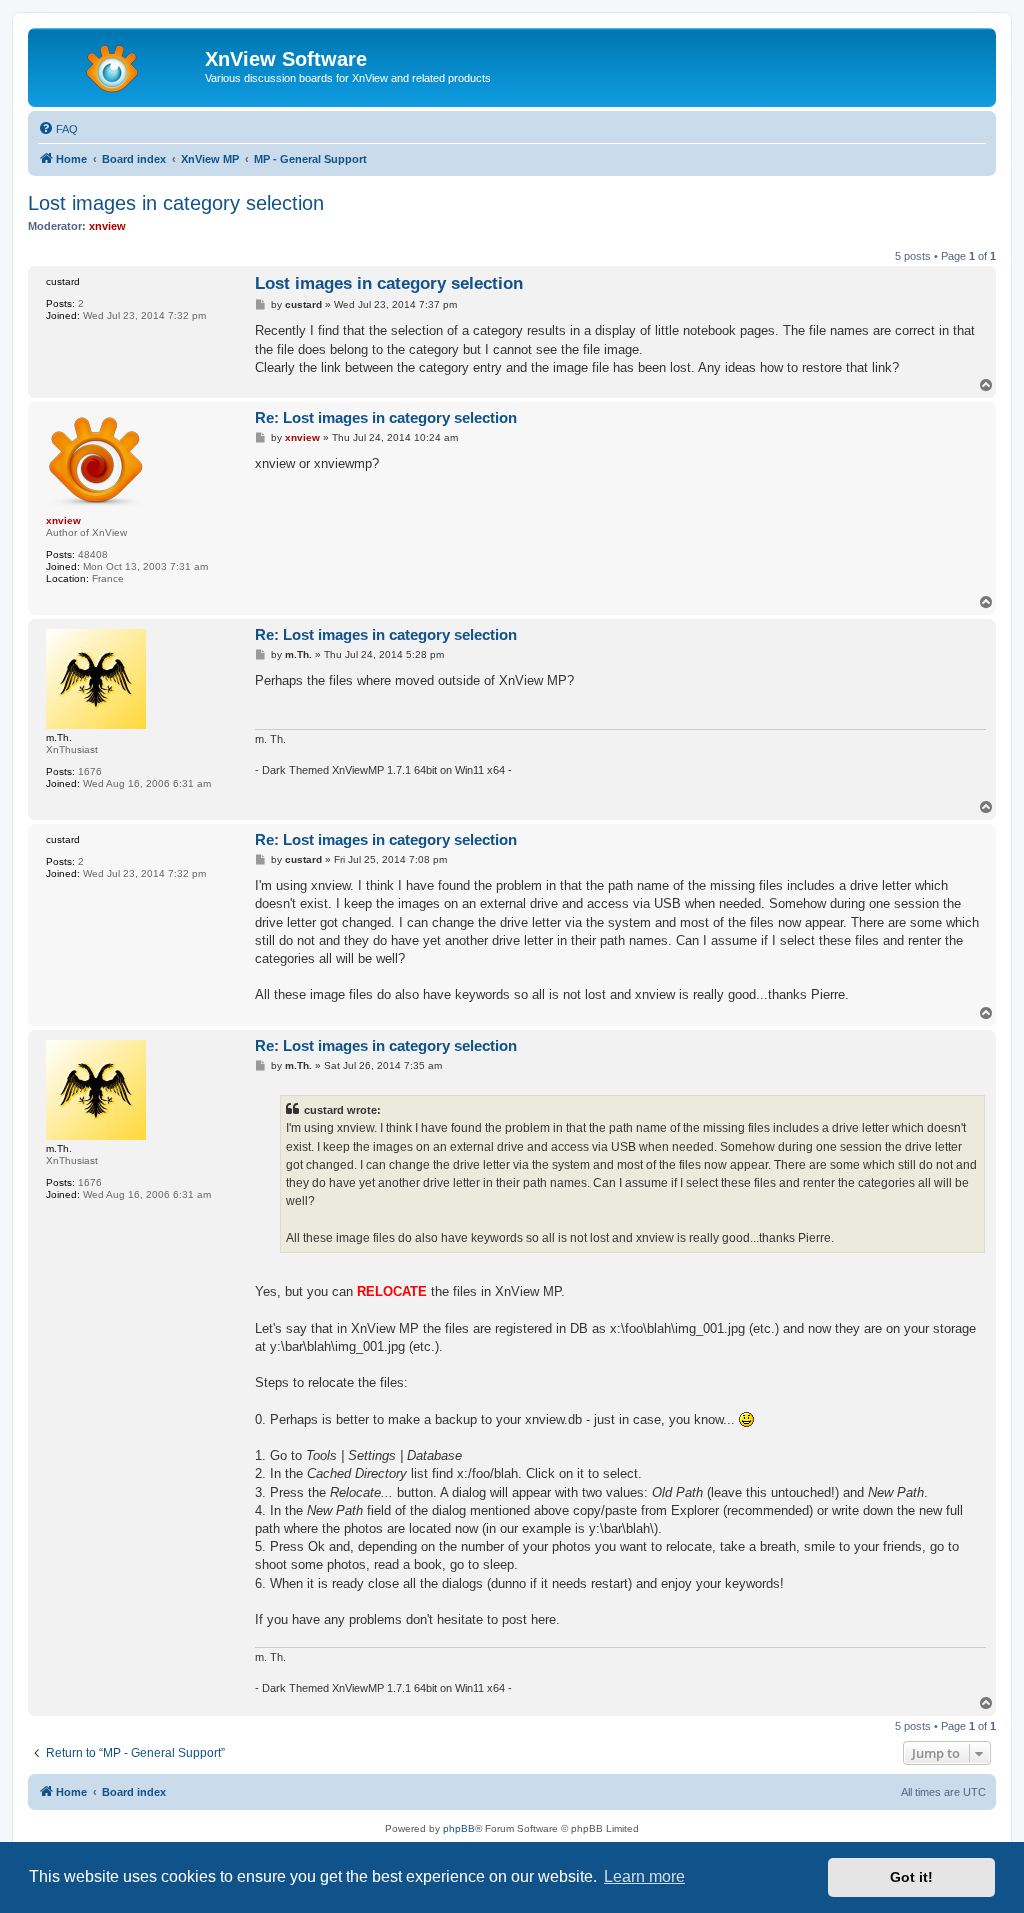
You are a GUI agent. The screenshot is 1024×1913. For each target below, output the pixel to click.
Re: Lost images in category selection (386, 417)
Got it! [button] (911, 1877)
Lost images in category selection (176, 203)
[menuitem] (58, 129)
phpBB (459, 1828)
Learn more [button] (644, 1876)
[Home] (119, 65)
